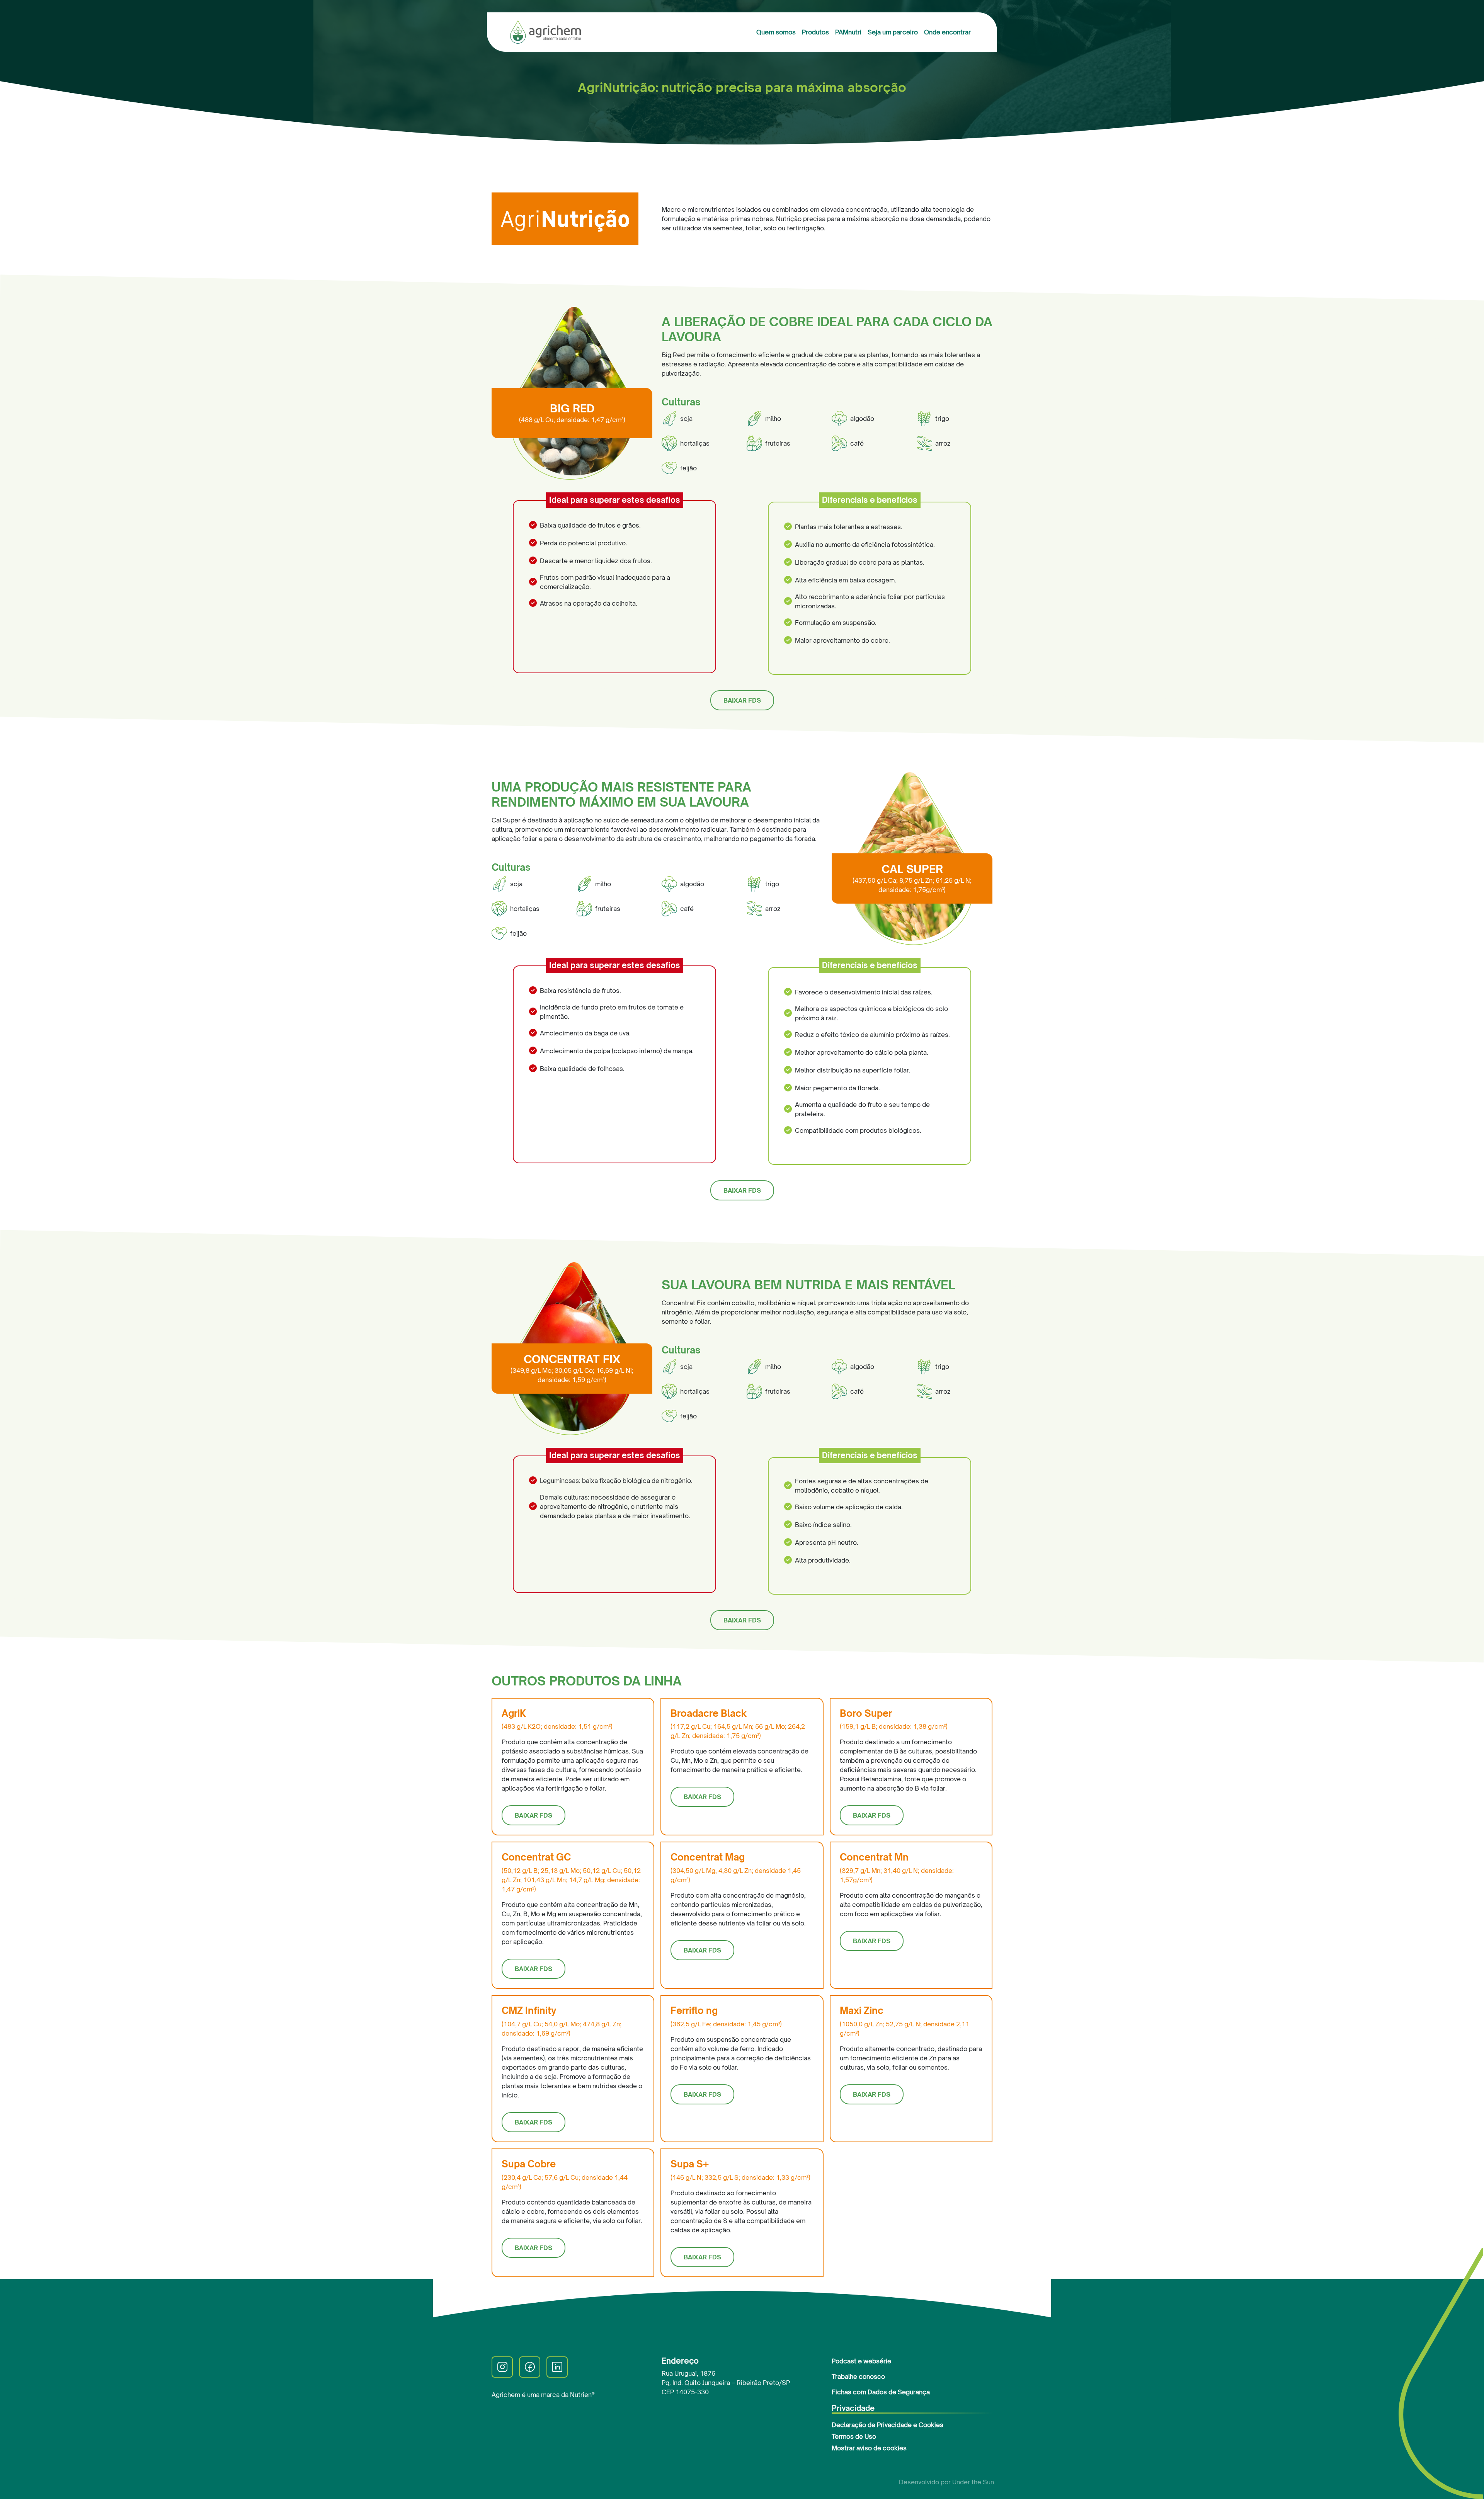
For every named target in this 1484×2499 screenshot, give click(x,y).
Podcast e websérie (861, 2361)
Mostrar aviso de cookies (869, 2448)
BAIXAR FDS (742, 700)
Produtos (815, 32)
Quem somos (776, 32)
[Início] (549, 32)
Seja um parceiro (893, 32)
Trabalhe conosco (858, 2376)
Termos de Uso (854, 2436)
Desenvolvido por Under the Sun (946, 2482)
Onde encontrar (947, 32)
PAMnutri (848, 32)
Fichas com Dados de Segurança (881, 2392)
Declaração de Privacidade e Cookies (888, 2425)
